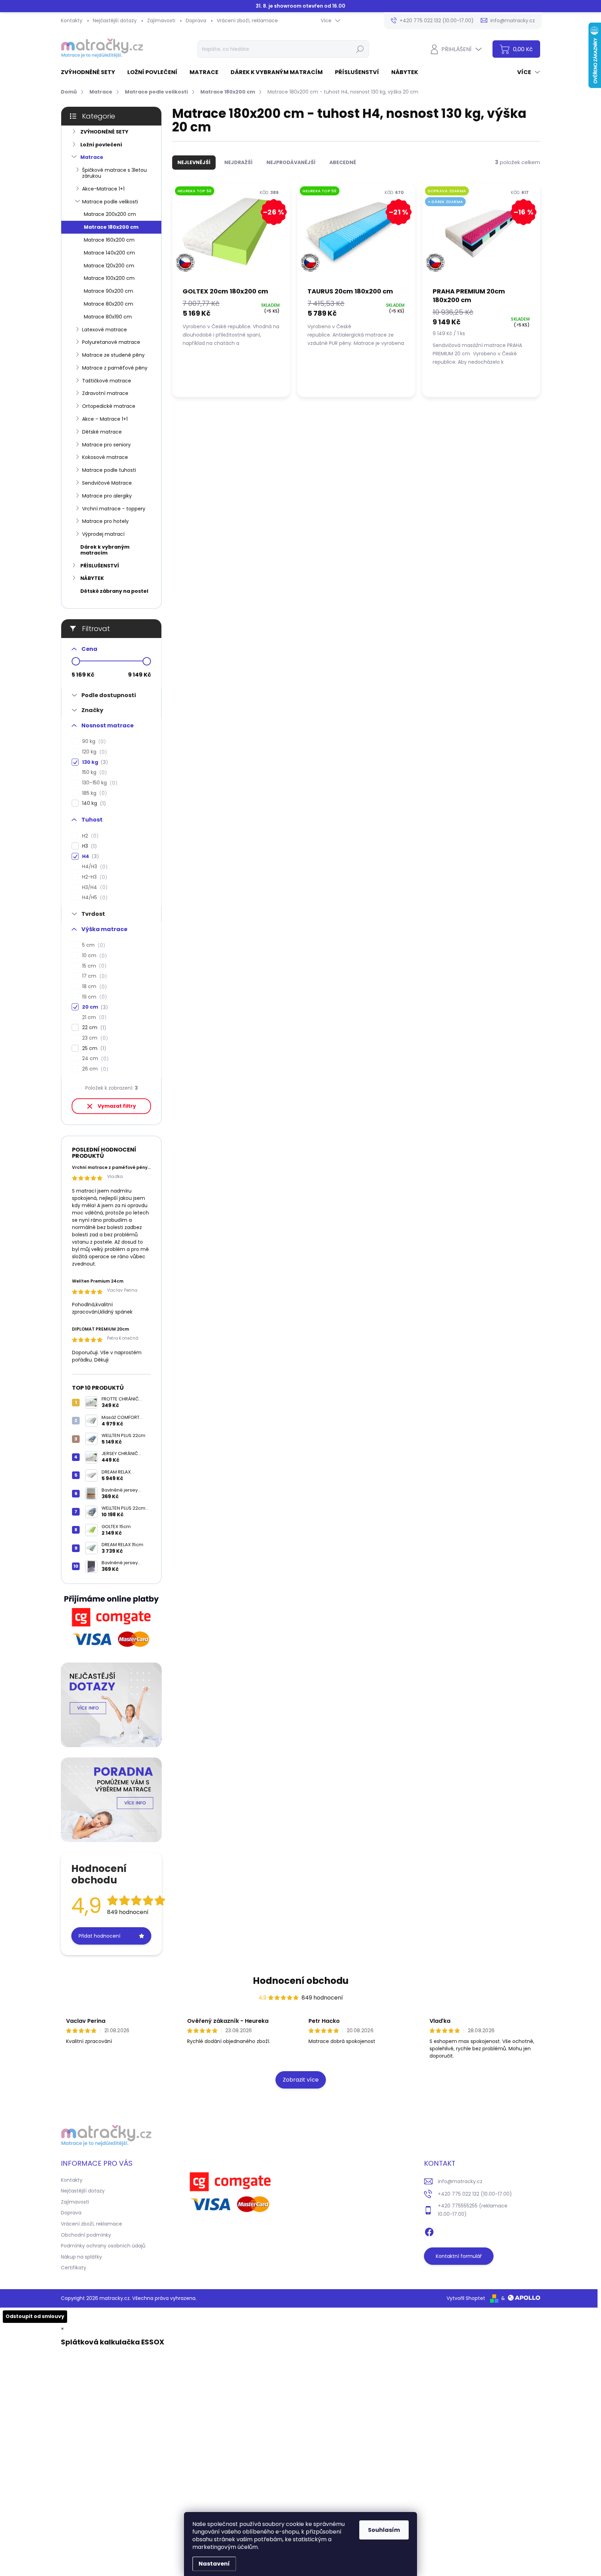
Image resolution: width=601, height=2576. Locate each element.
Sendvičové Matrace (107, 483)
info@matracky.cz (460, 2181)
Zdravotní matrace (105, 393)
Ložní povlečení (101, 145)
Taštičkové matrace (107, 381)
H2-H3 (94, 877)
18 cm (93, 987)
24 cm (94, 1059)
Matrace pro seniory (106, 445)
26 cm (94, 1069)
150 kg (93, 772)
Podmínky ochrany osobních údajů (103, 2246)
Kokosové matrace (105, 457)
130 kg (94, 762)
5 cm (93, 945)
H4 (89, 857)
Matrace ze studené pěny (113, 355)
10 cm (93, 956)
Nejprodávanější (291, 162)
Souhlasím (384, 2530)
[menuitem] (91, 72)
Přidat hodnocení (99, 1936)
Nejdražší (238, 162)
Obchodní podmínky (86, 2235)
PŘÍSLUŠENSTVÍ (100, 566)
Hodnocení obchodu (301, 1981)
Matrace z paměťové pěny (115, 368)
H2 (89, 836)
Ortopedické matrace (109, 406)
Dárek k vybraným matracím (105, 550)
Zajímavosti (161, 21)
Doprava (196, 21)
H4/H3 (94, 867)
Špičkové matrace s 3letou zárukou (114, 173)
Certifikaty (74, 2268)
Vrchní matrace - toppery (114, 509)
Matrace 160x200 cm (109, 240)
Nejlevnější (194, 162)
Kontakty (72, 21)
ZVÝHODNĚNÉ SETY (104, 132)
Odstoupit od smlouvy (35, 2316)
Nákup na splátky (81, 2257)
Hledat (360, 49)
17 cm (93, 976)
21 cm (93, 1018)
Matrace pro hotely (105, 521)
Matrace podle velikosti (110, 202)
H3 (88, 846)
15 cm (93, 966)
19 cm (93, 997)
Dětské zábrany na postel (114, 591)
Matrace (92, 157)
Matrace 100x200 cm (109, 278)
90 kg (93, 741)
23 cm (94, 1038)
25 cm (93, 1048)
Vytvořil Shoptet (466, 2298)
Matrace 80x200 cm (109, 304)
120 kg (93, 752)
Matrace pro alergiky (107, 496)
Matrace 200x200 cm (110, 214)
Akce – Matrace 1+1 (105, 419)
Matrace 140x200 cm (109, 253)
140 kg (93, 803)
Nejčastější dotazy (115, 21)
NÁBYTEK (92, 578)
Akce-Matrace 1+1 (103, 189)
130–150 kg (99, 783)
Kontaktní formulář (459, 2256)
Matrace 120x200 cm (109, 266)
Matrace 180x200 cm (111, 227)
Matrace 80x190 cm (108, 317)
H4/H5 (94, 898)
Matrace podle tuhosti (109, 470)
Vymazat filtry (117, 1106)
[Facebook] (429, 2231)
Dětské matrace (102, 432)
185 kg (93, 793)
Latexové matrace (105, 330)
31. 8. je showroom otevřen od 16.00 (300, 6)
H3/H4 (94, 887)
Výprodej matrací (103, 534)
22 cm (93, 1028)
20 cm (94, 1007)
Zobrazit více (301, 2080)
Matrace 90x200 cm (109, 291)
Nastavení (214, 2564)
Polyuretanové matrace (111, 342)
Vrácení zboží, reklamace (247, 21)
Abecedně (343, 162)
